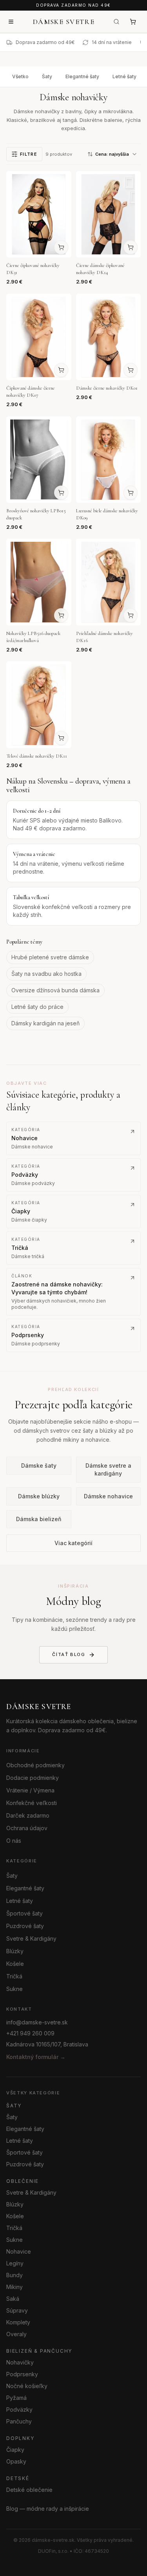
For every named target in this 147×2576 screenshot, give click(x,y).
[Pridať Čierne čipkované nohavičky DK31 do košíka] (61, 247)
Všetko (20, 76)
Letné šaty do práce (37, 1007)
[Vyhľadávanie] (116, 22)
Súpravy (17, 2310)
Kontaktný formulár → (36, 2057)
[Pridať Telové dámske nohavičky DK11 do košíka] (61, 738)
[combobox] (113, 154)
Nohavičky (20, 2362)
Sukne (15, 1988)
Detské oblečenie (29, 2489)
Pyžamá (16, 2397)
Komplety (18, 2322)
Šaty (47, 76)
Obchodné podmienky (35, 1765)
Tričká (14, 1976)
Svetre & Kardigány (31, 1938)
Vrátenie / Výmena (30, 1790)
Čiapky (15, 2449)
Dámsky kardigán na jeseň (45, 1023)
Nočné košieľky (27, 2386)
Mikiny (15, 2286)
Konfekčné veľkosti (32, 1803)
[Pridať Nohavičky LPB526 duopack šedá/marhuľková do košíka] (61, 615)
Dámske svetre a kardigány (108, 1470)
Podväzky (19, 2409)
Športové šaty (24, 1913)
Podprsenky (22, 2374)
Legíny (15, 2263)
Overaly (16, 2334)
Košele (15, 1963)
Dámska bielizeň (39, 1519)
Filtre (29, 154)
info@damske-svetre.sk (37, 2022)
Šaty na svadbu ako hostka (46, 974)
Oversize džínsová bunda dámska (55, 990)
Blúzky (15, 1951)
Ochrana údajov (27, 1828)
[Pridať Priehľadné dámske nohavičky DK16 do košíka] (131, 615)
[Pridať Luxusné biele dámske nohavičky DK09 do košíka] (131, 493)
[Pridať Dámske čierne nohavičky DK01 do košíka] (131, 370)
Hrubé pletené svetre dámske (50, 957)
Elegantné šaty (82, 76)
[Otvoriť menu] (11, 22)
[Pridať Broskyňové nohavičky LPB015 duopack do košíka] (61, 493)
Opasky (16, 2461)
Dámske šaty (39, 1466)
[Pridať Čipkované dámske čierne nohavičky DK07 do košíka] (61, 370)
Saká (13, 2298)
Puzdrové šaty (25, 1926)
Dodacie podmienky (33, 1778)
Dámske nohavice (108, 1497)
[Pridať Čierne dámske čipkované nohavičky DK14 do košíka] (131, 247)
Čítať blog (69, 1654)
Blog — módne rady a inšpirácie (48, 2508)
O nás (14, 1841)
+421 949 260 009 (30, 2033)
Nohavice (19, 2251)
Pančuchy (19, 2421)
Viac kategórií (73, 1543)
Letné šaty (124, 76)
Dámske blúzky (39, 1497)
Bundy (15, 2275)
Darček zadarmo (28, 1815)
